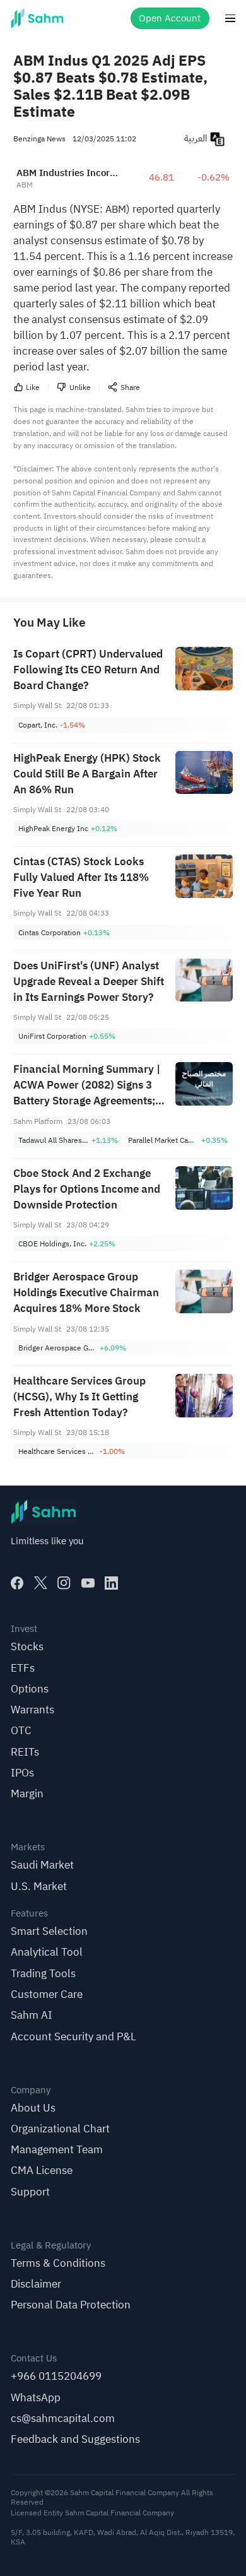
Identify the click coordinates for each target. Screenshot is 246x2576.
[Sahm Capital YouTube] (88, 1583)
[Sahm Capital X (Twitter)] (41, 1583)
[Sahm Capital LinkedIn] (111, 1583)
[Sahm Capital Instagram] (64, 1583)
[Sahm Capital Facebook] (17, 1583)
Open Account (170, 18)
